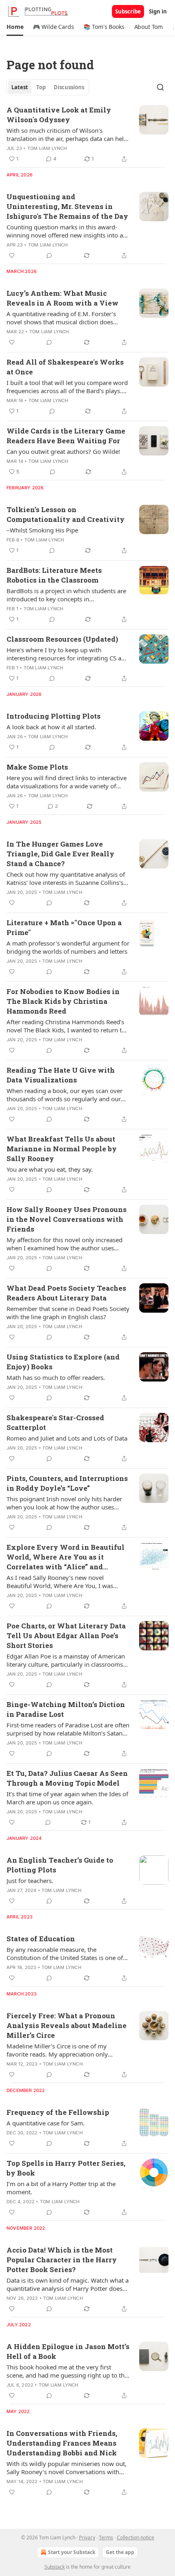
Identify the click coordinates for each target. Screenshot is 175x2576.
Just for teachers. (30, 1881)
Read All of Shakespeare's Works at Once (65, 367)
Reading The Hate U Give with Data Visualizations (61, 1075)
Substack (55, 2567)
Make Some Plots (37, 767)
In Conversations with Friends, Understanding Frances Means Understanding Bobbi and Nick (62, 2443)
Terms (106, 2538)
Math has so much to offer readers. (56, 1377)
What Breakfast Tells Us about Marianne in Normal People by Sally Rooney (62, 1149)
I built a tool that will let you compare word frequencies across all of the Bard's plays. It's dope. (67, 387)
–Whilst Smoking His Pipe (42, 530)
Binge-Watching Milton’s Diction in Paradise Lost (66, 1709)
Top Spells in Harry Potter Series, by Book (66, 2168)
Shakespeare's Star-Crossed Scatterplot (55, 1422)
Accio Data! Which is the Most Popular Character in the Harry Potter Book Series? (62, 2260)
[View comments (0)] (49, 255)
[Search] (160, 87)
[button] (15, 27)
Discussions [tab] (69, 87)
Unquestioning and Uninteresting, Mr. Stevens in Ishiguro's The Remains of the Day (67, 206)
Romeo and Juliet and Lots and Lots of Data (67, 1438)
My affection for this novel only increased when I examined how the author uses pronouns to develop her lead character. (65, 1244)
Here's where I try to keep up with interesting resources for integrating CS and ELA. (68, 654)
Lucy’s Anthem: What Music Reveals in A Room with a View (62, 298)
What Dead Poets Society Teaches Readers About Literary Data (66, 1293)
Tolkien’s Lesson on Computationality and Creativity (66, 514)
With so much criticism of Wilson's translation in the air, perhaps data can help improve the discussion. (67, 134)
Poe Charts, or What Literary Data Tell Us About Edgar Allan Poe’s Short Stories (66, 1636)
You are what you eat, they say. (50, 1169)
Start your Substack (72, 2552)
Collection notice (136, 2538)
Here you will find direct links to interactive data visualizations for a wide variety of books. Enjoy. (67, 782)
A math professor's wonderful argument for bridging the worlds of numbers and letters (68, 947)
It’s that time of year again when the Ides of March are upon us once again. (67, 1798)
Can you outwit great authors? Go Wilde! (63, 451)
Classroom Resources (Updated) (62, 639)
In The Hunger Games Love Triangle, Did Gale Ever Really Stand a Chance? (60, 854)
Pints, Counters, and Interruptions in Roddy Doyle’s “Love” (67, 1483)
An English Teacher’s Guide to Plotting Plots (60, 1865)
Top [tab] (41, 87)
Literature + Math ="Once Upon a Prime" (64, 927)
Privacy (87, 2538)
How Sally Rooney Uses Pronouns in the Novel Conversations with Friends (67, 1219)
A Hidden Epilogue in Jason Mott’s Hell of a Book (68, 2351)
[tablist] (48, 87)
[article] (87, 134)
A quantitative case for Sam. (46, 2123)
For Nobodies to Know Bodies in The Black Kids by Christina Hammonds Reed (63, 1001)
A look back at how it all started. (51, 727)
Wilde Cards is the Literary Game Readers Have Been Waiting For (66, 436)
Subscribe (128, 11)
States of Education (41, 1939)
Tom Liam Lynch (47, 148)
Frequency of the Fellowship (58, 2112)
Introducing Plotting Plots (54, 716)
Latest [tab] (20, 87)
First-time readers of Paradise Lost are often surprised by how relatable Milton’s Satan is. (68, 1729)
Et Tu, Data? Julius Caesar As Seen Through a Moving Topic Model (67, 1778)
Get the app (120, 2552)
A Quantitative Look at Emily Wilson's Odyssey (59, 115)
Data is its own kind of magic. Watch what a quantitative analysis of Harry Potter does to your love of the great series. (68, 2284)
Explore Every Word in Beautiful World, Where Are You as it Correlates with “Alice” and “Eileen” (66, 1557)
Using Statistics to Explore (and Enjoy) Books (63, 1362)
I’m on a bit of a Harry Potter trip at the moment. (61, 2188)
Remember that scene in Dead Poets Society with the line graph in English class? (68, 1313)
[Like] (12, 255)
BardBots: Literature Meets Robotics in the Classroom (54, 575)
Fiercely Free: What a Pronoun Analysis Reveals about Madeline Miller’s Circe (67, 2025)
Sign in (158, 11)
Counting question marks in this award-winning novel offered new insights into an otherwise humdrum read (67, 231)
